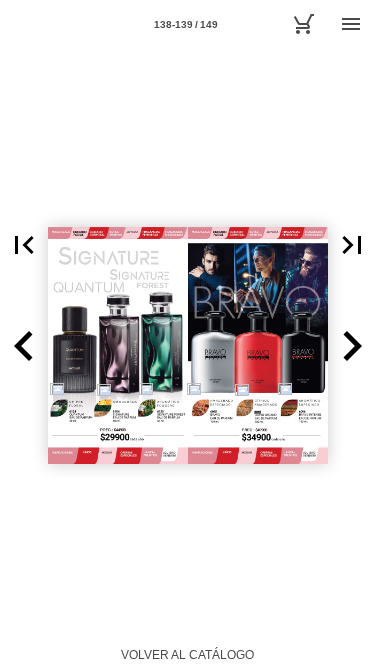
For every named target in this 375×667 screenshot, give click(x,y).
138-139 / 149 (186, 24)
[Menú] (351, 24)
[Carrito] (303, 24)
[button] (24, 245)
